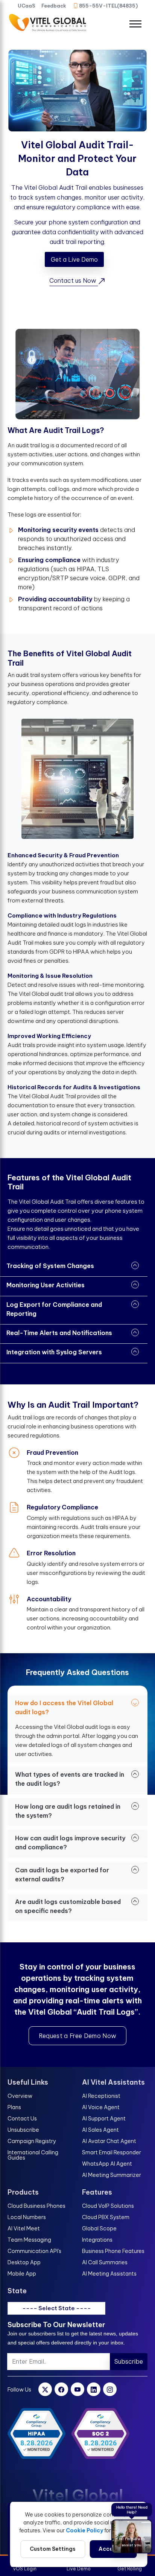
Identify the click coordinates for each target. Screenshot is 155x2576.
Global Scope (99, 2228)
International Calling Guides (33, 2155)
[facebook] (61, 2389)
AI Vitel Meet (24, 2228)
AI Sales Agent (100, 2130)
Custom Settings (53, 2549)
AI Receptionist (101, 2096)
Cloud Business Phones (36, 2206)
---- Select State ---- (57, 2308)
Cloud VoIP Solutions (108, 2206)
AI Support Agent (104, 2119)
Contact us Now (74, 280)
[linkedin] (94, 2389)
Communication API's (34, 2251)
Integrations (97, 2240)
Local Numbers (27, 2217)
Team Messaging (29, 2240)
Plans (14, 2107)
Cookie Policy (84, 2530)
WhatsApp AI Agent (107, 2164)
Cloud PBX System (106, 2217)
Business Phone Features (113, 2251)
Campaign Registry (32, 2141)
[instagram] (110, 2389)
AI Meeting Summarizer (112, 2175)
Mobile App (22, 2274)
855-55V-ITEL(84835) (108, 6)
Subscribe (129, 2361)
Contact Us (22, 2119)
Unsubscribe (23, 2130)
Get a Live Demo (74, 259)
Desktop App (24, 2262)
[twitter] (45, 2389)
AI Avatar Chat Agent (109, 2141)
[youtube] (77, 2389)
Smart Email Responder (112, 2152)
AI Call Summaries (105, 2262)
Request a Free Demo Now (77, 2036)
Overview (20, 2096)
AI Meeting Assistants (109, 2274)
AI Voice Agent (101, 2107)
